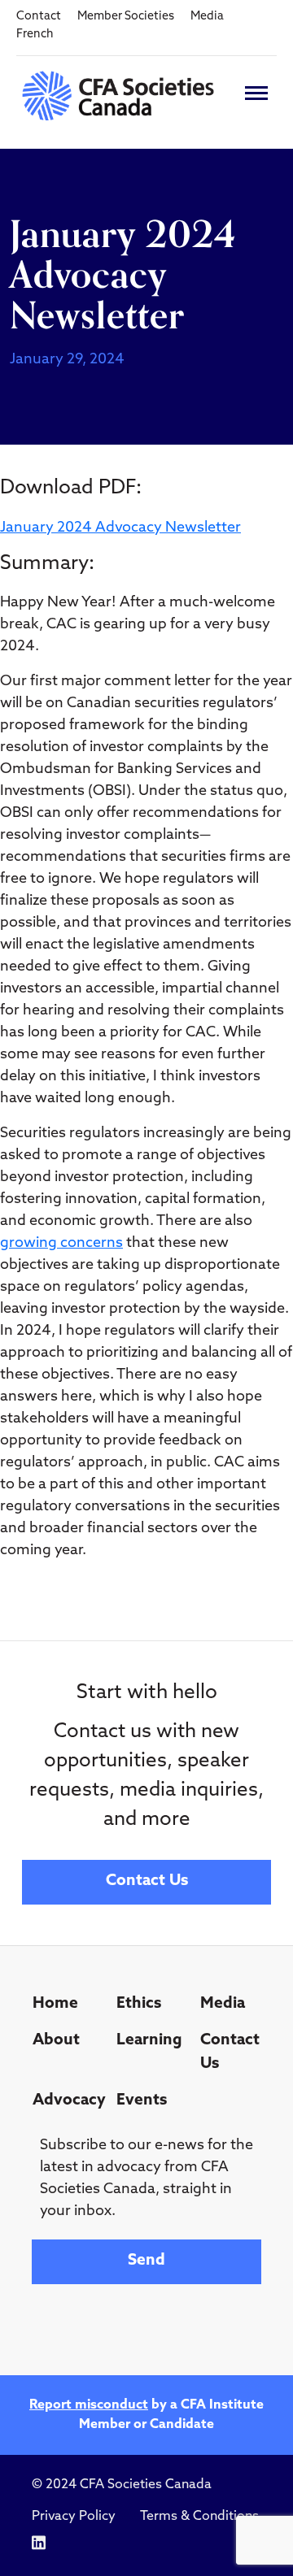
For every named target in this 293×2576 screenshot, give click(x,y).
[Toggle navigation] (256, 93)
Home (55, 2004)
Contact (39, 17)
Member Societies (126, 17)
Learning (149, 2041)
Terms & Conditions (199, 2517)
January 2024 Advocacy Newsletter (120, 528)
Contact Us (147, 1881)
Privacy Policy (74, 2517)
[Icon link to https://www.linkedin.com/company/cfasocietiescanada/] (39, 2543)
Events (142, 2101)
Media (207, 17)
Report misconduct (89, 2405)
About (56, 2041)
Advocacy (68, 2101)
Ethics (139, 2004)
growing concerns (61, 1244)
